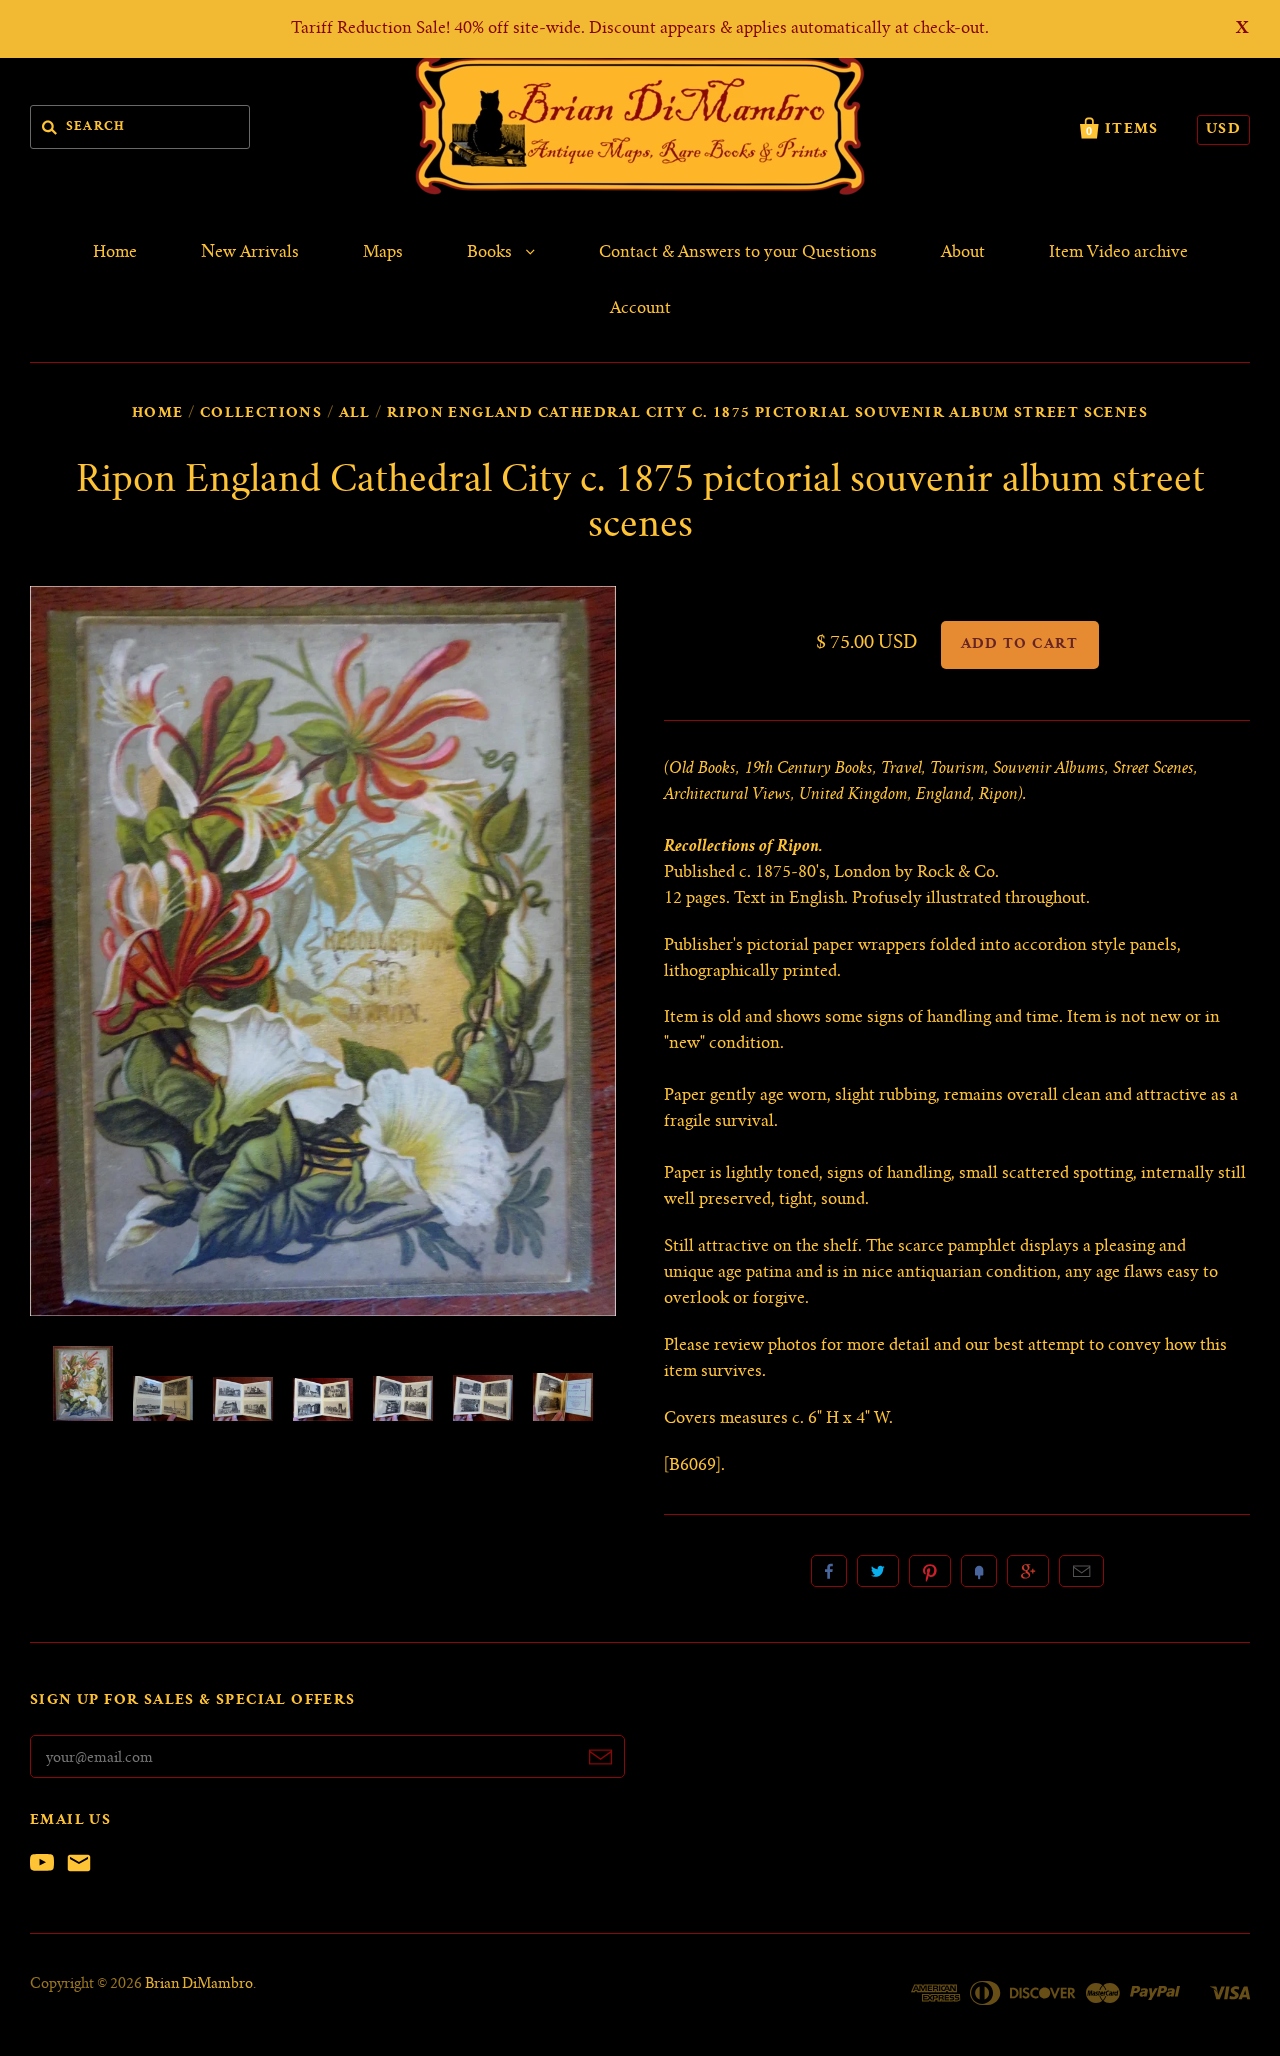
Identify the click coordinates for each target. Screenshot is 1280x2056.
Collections (261, 414)
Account (640, 309)
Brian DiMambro (199, 1985)
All (355, 414)
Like (829, 1571)
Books (491, 253)
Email (1081, 1571)
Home (115, 253)
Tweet (878, 1571)
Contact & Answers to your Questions (738, 253)
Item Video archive (1118, 253)
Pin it (930, 1571)
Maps (383, 253)
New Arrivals (250, 253)
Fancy (979, 1571)
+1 (1028, 1571)
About (963, 253)
